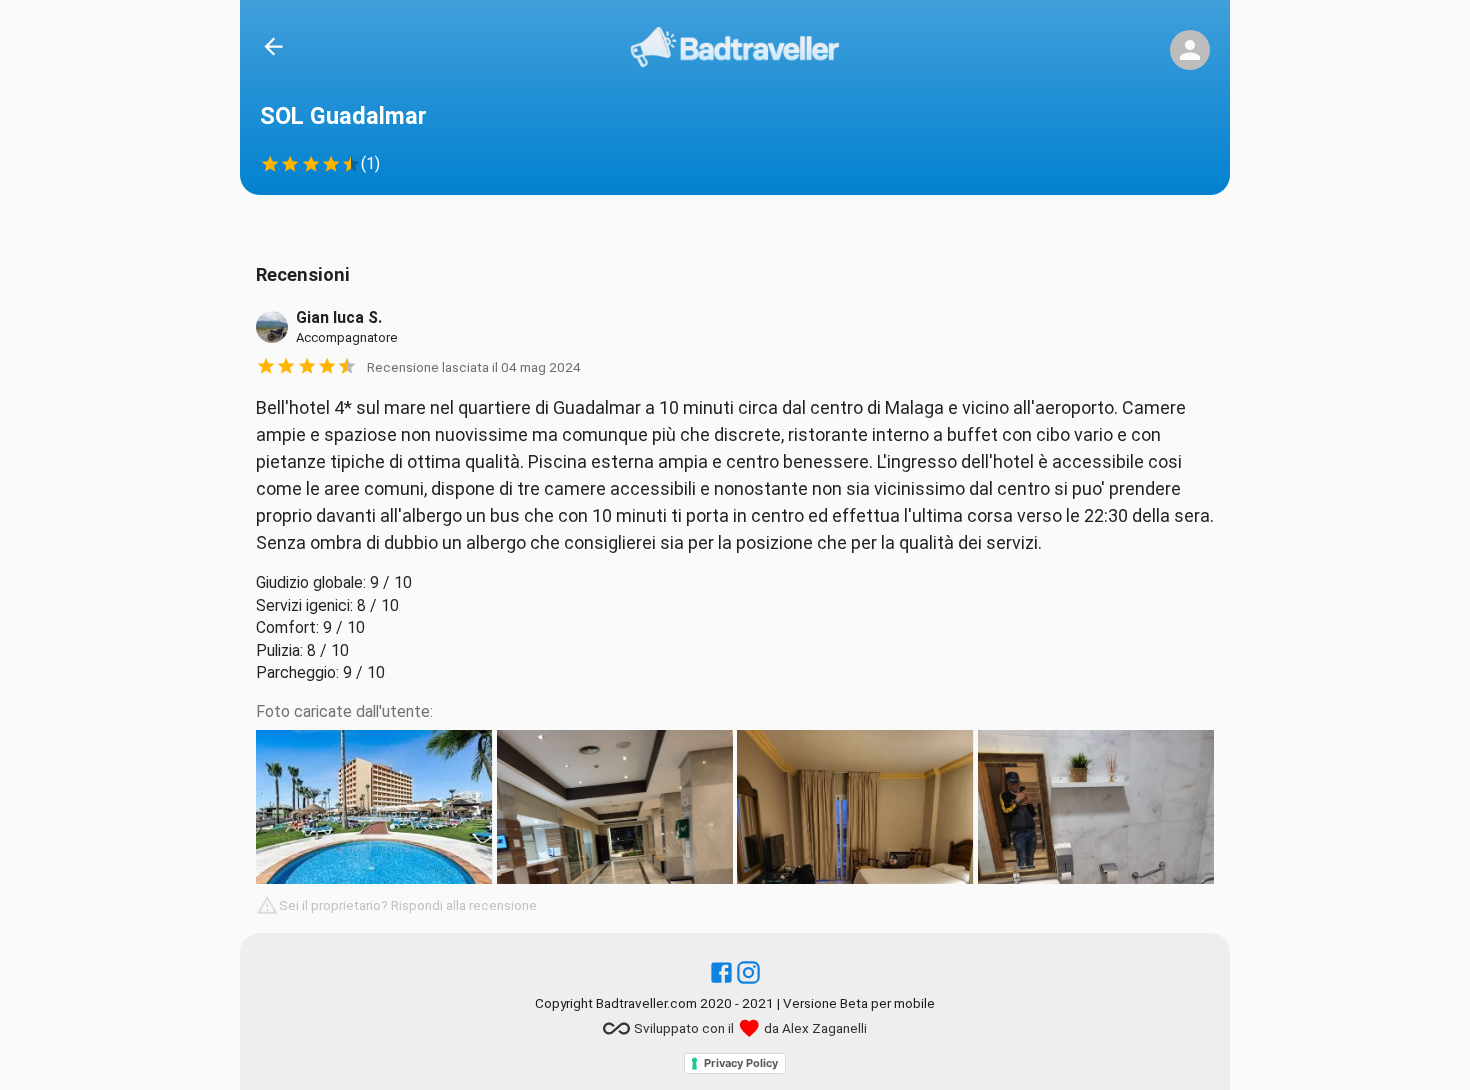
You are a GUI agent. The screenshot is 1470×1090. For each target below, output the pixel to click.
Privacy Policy (741, 1063)
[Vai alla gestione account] (1190, 50)
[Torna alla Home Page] (735, 50)
